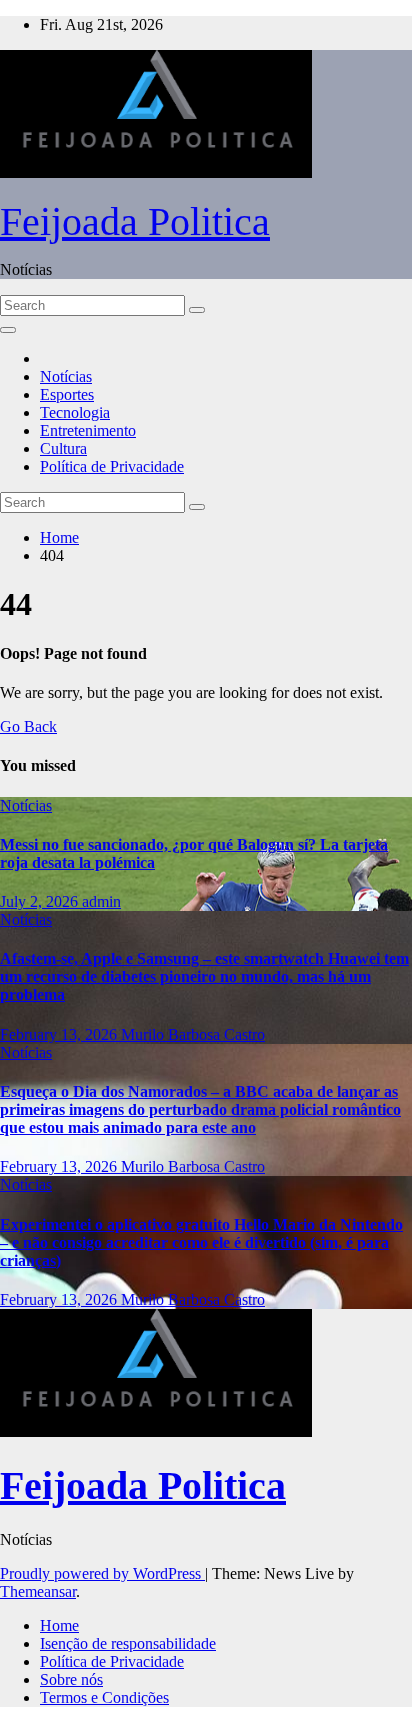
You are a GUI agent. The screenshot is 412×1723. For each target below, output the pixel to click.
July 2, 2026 (41, 901)
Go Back (28, 726)
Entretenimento (88, 430)
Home (59, 537)
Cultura (63, 448)
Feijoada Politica (135, 221)
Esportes (67, 394)
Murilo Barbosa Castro (193, 1034)
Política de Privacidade (112, 466)
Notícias (66, 376)
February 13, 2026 (60, 1034)
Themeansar (38, 1591)
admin (101, 901)
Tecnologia (75, 412)
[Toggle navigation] (8, 330)
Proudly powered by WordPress (102, 1573)
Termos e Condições (104, 1697)
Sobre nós (71, 1679)
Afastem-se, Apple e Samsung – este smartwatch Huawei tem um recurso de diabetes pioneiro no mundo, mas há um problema (204, 976)
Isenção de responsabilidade (128, 1643)
